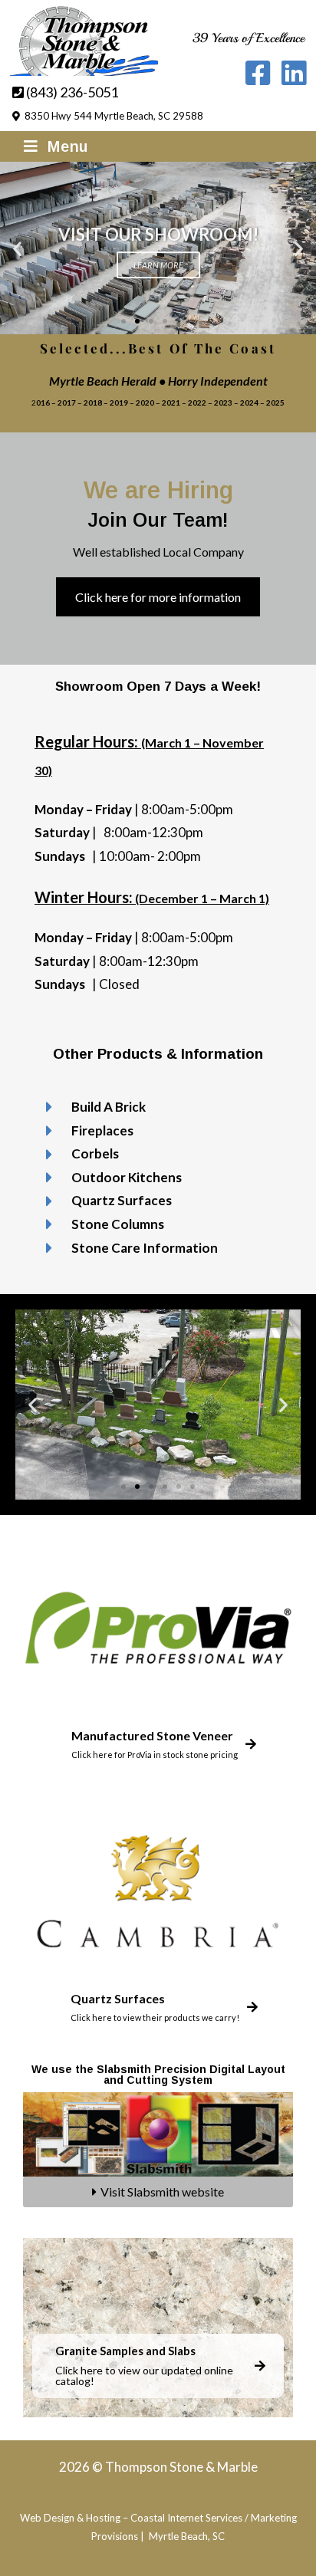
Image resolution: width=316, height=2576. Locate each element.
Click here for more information (158, 597)
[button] (17, 248)
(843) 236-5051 (71, 92)
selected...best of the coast (158, 348)
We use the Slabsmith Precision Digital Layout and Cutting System (158, 2075)
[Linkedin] (293, 73)
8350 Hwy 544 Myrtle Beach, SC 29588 (112, 116)
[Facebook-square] (257, 73)
